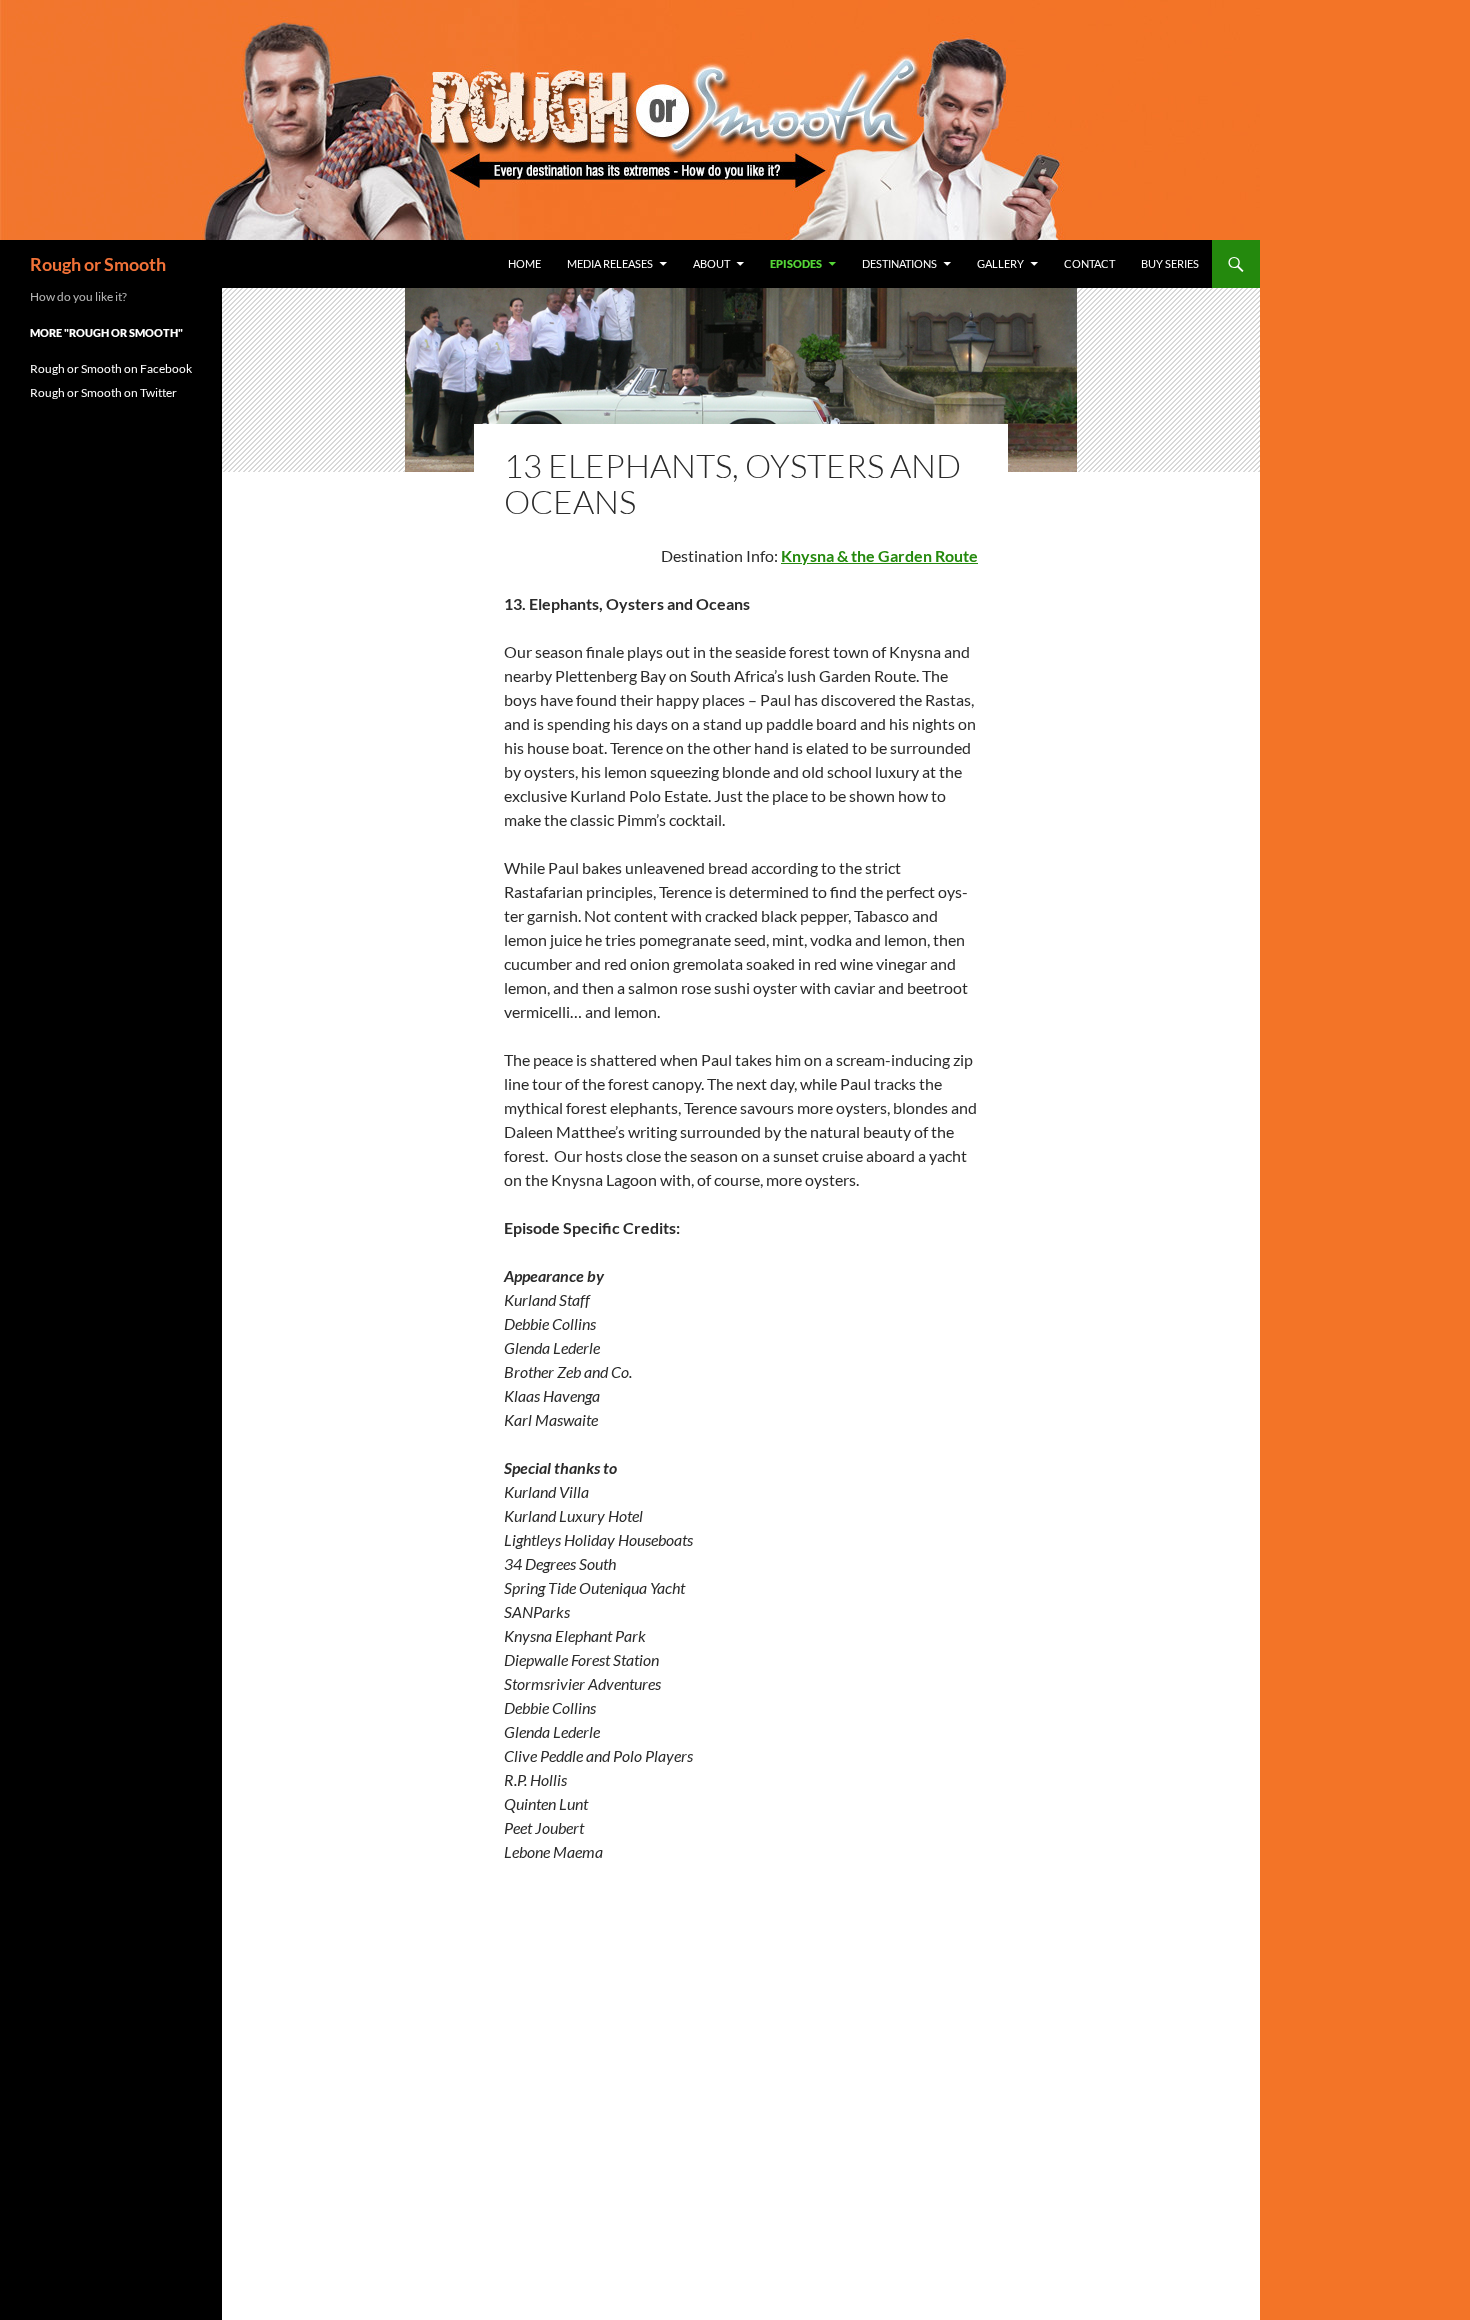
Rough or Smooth (98, 264)
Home (524, 263)
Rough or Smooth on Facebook (111, 368)
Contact (1089, 263)
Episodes (796, 263)
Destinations (899, 263)
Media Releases (610, 263)
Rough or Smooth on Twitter (103, 392)
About (711, 263)
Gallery (1000, 263)
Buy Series (1170, 263)
